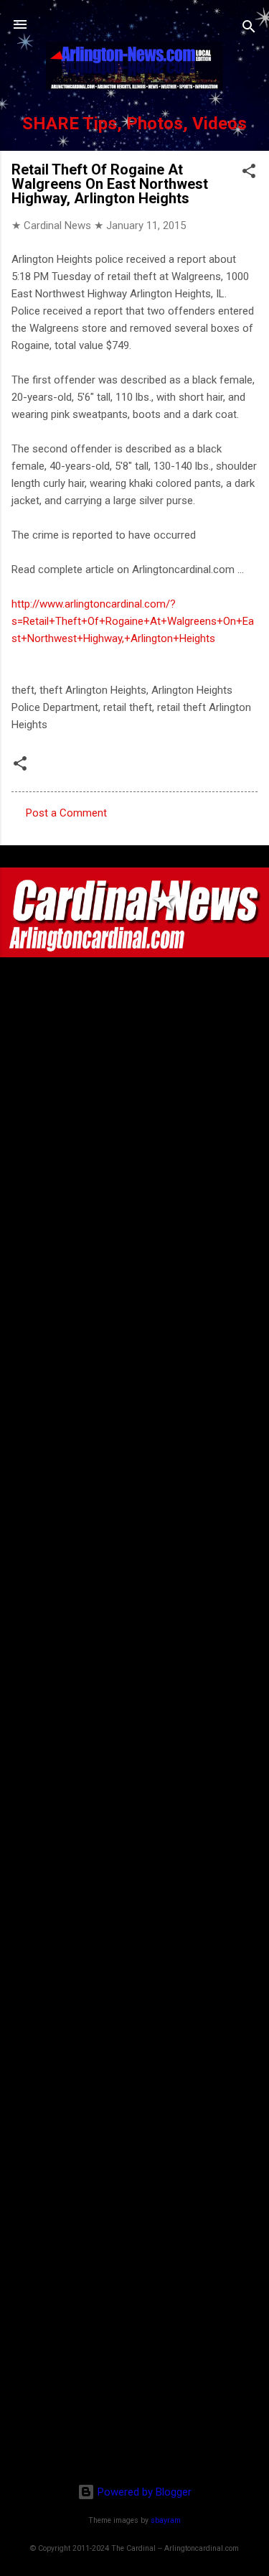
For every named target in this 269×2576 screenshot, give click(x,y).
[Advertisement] (135, 2379)
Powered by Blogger (143, 2492)
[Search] (249, 29)
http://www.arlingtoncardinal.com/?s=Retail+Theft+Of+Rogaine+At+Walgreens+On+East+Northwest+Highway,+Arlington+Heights (133, 621)
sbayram (166, 2520)
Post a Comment (66, 813)
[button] (249, 173)
